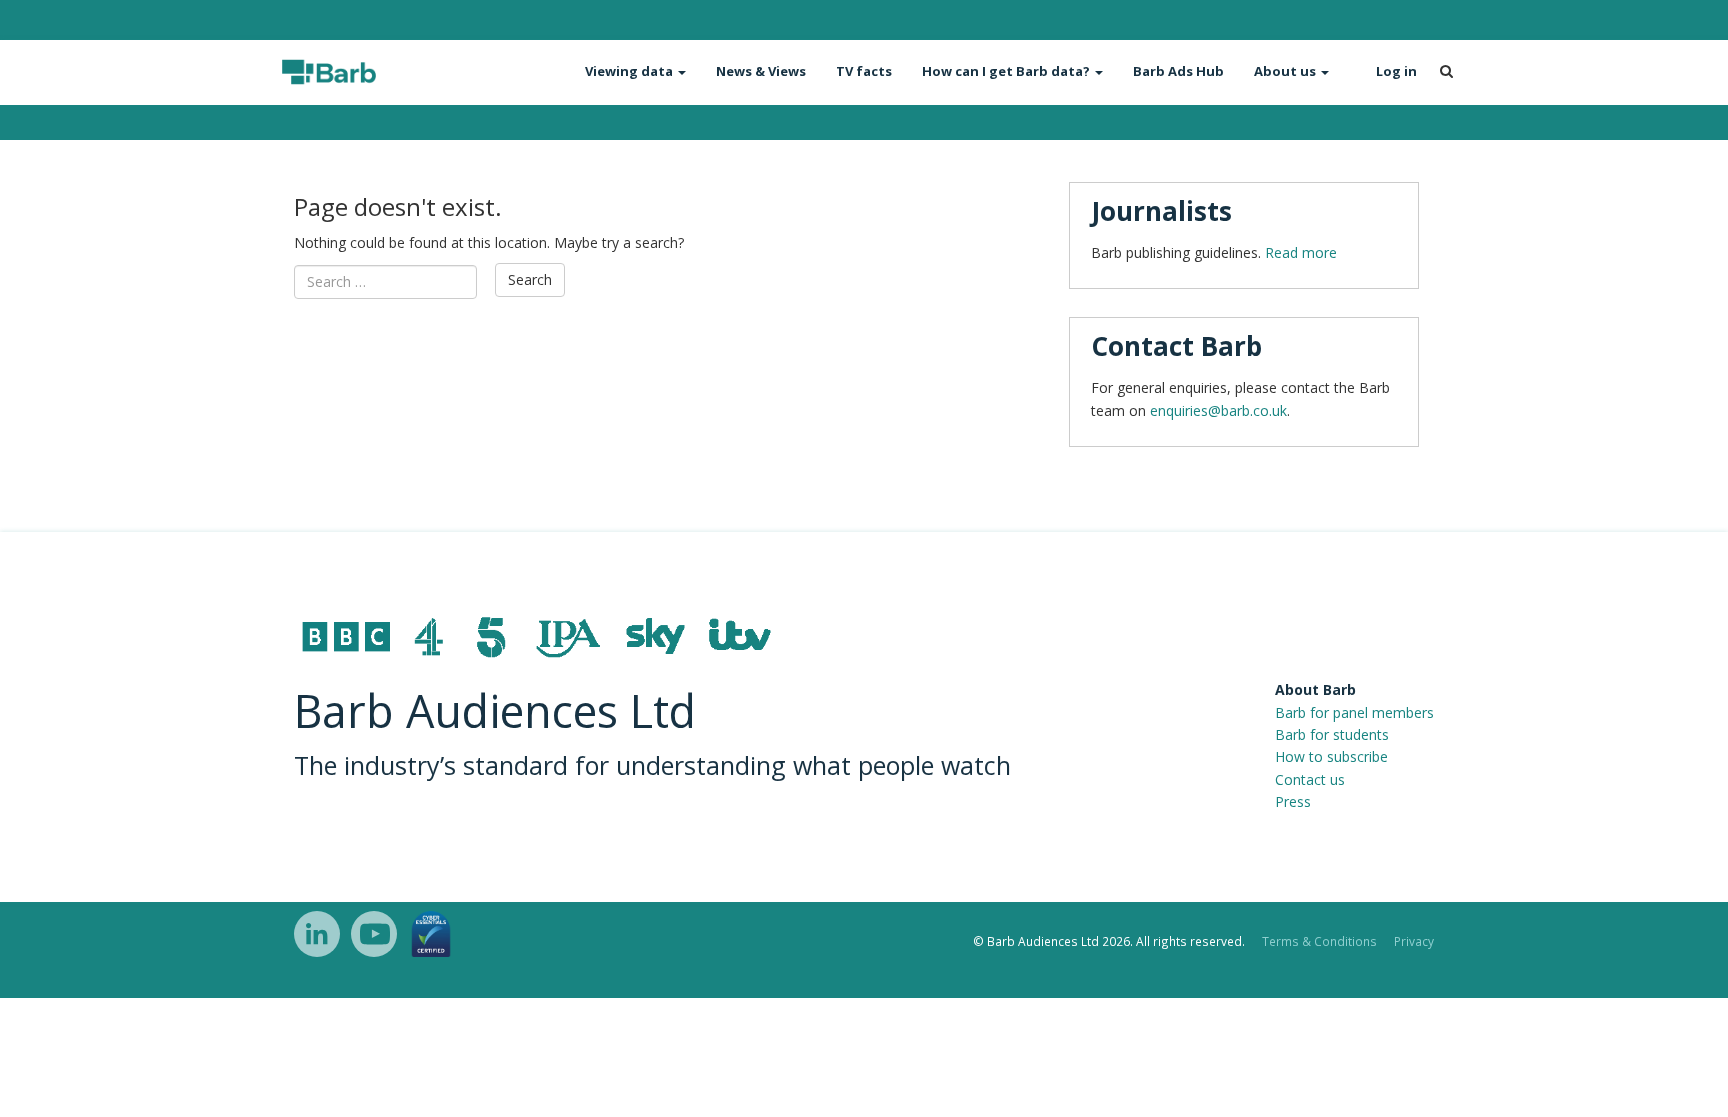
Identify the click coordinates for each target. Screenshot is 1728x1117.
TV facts (864, 71)
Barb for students (1332, 734)
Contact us (1310, 779)
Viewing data (630, 71)
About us (1286, 71)
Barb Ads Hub (1178, 71)
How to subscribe (1331, 756)
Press (1293, 801)
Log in (1396, 71)
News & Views (761, 71)
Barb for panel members (1354, 712)
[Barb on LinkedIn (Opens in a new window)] (317, 934)
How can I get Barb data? (1007, 71)
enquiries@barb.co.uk (1218, 410)
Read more (1301, 252)
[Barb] (366, 72)
